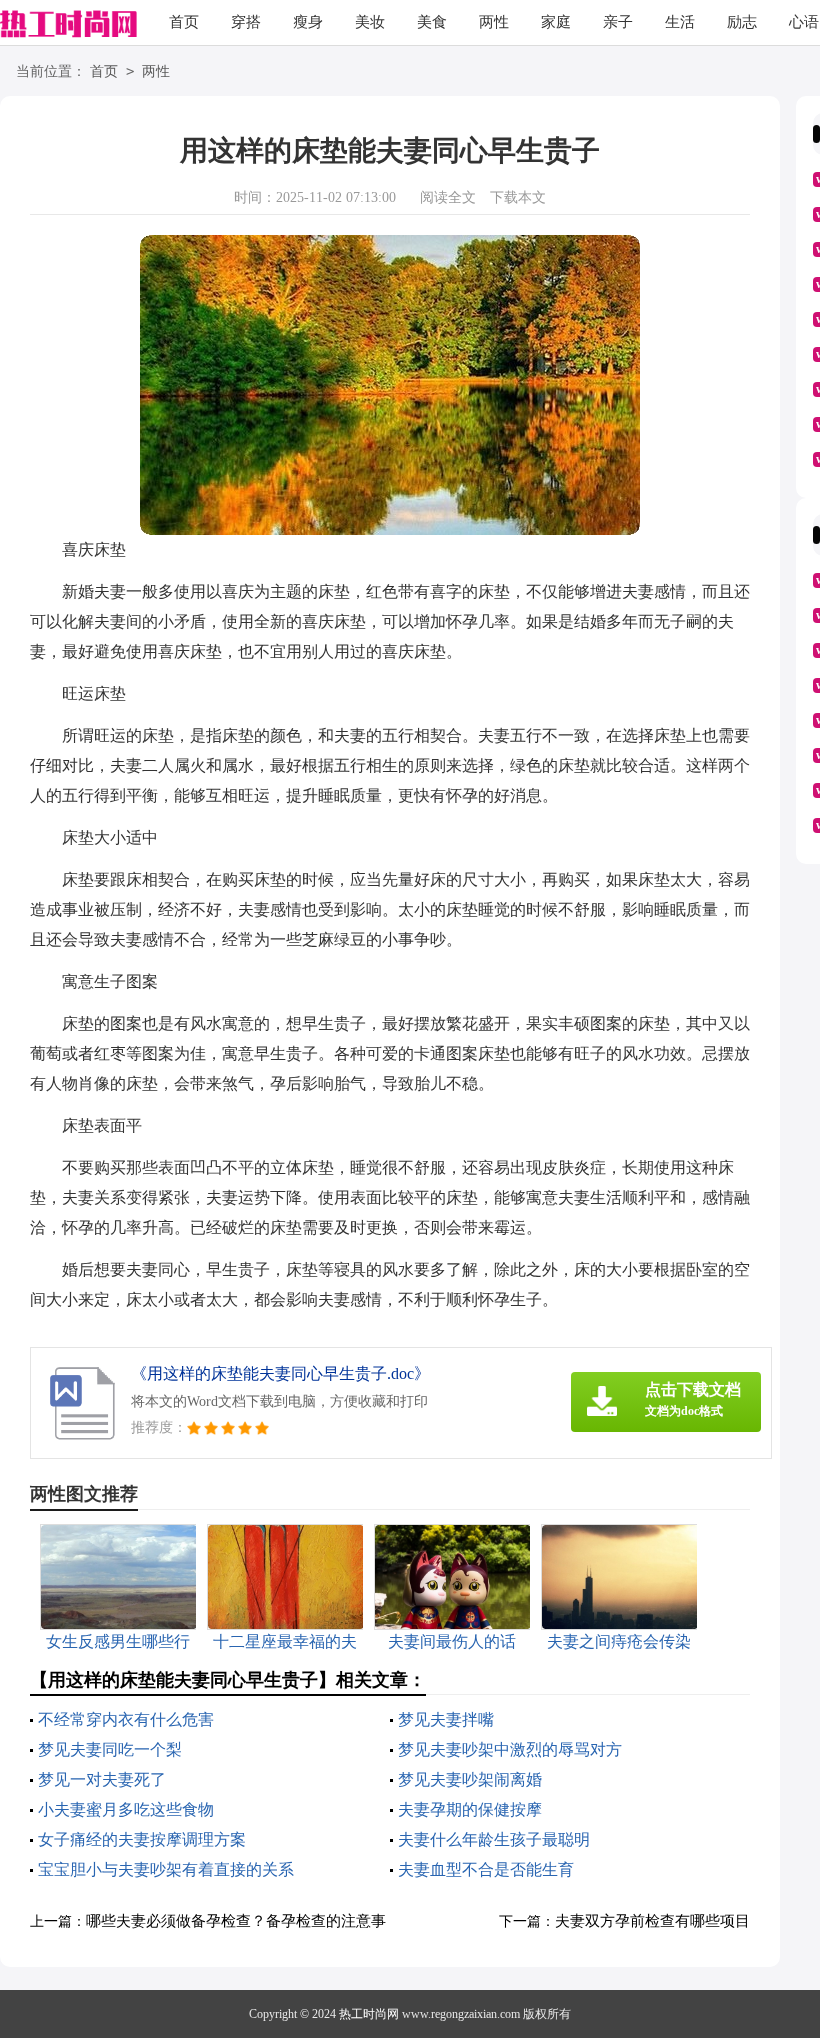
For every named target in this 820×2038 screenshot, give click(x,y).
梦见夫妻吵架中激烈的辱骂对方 (510, 1749)
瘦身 (308, 22)
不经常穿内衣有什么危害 (126, 1719)
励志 (742, 22)
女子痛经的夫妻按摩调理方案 (142, 1839)
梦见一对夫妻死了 (102, 1779)
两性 (494, 22)
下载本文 (518, 197)
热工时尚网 (369, 2014)
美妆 (370, 22)
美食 (432, 22)
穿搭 (246, 22)
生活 (680, 22)
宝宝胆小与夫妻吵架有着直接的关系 (166, 1869)
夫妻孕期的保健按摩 (470, 1809)
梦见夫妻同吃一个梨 (110, 1749)
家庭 (556, 22)
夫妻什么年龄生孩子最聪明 (494, 1839)
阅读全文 (448, 197)
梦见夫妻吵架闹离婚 (470, 1779)
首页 (184, 22)
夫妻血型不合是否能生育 (486, 1869)
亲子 (618, 22)
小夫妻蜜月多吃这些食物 (126, 1809)
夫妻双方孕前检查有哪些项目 (652, 1921)
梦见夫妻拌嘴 (446, 1719)
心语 (804, 22)
